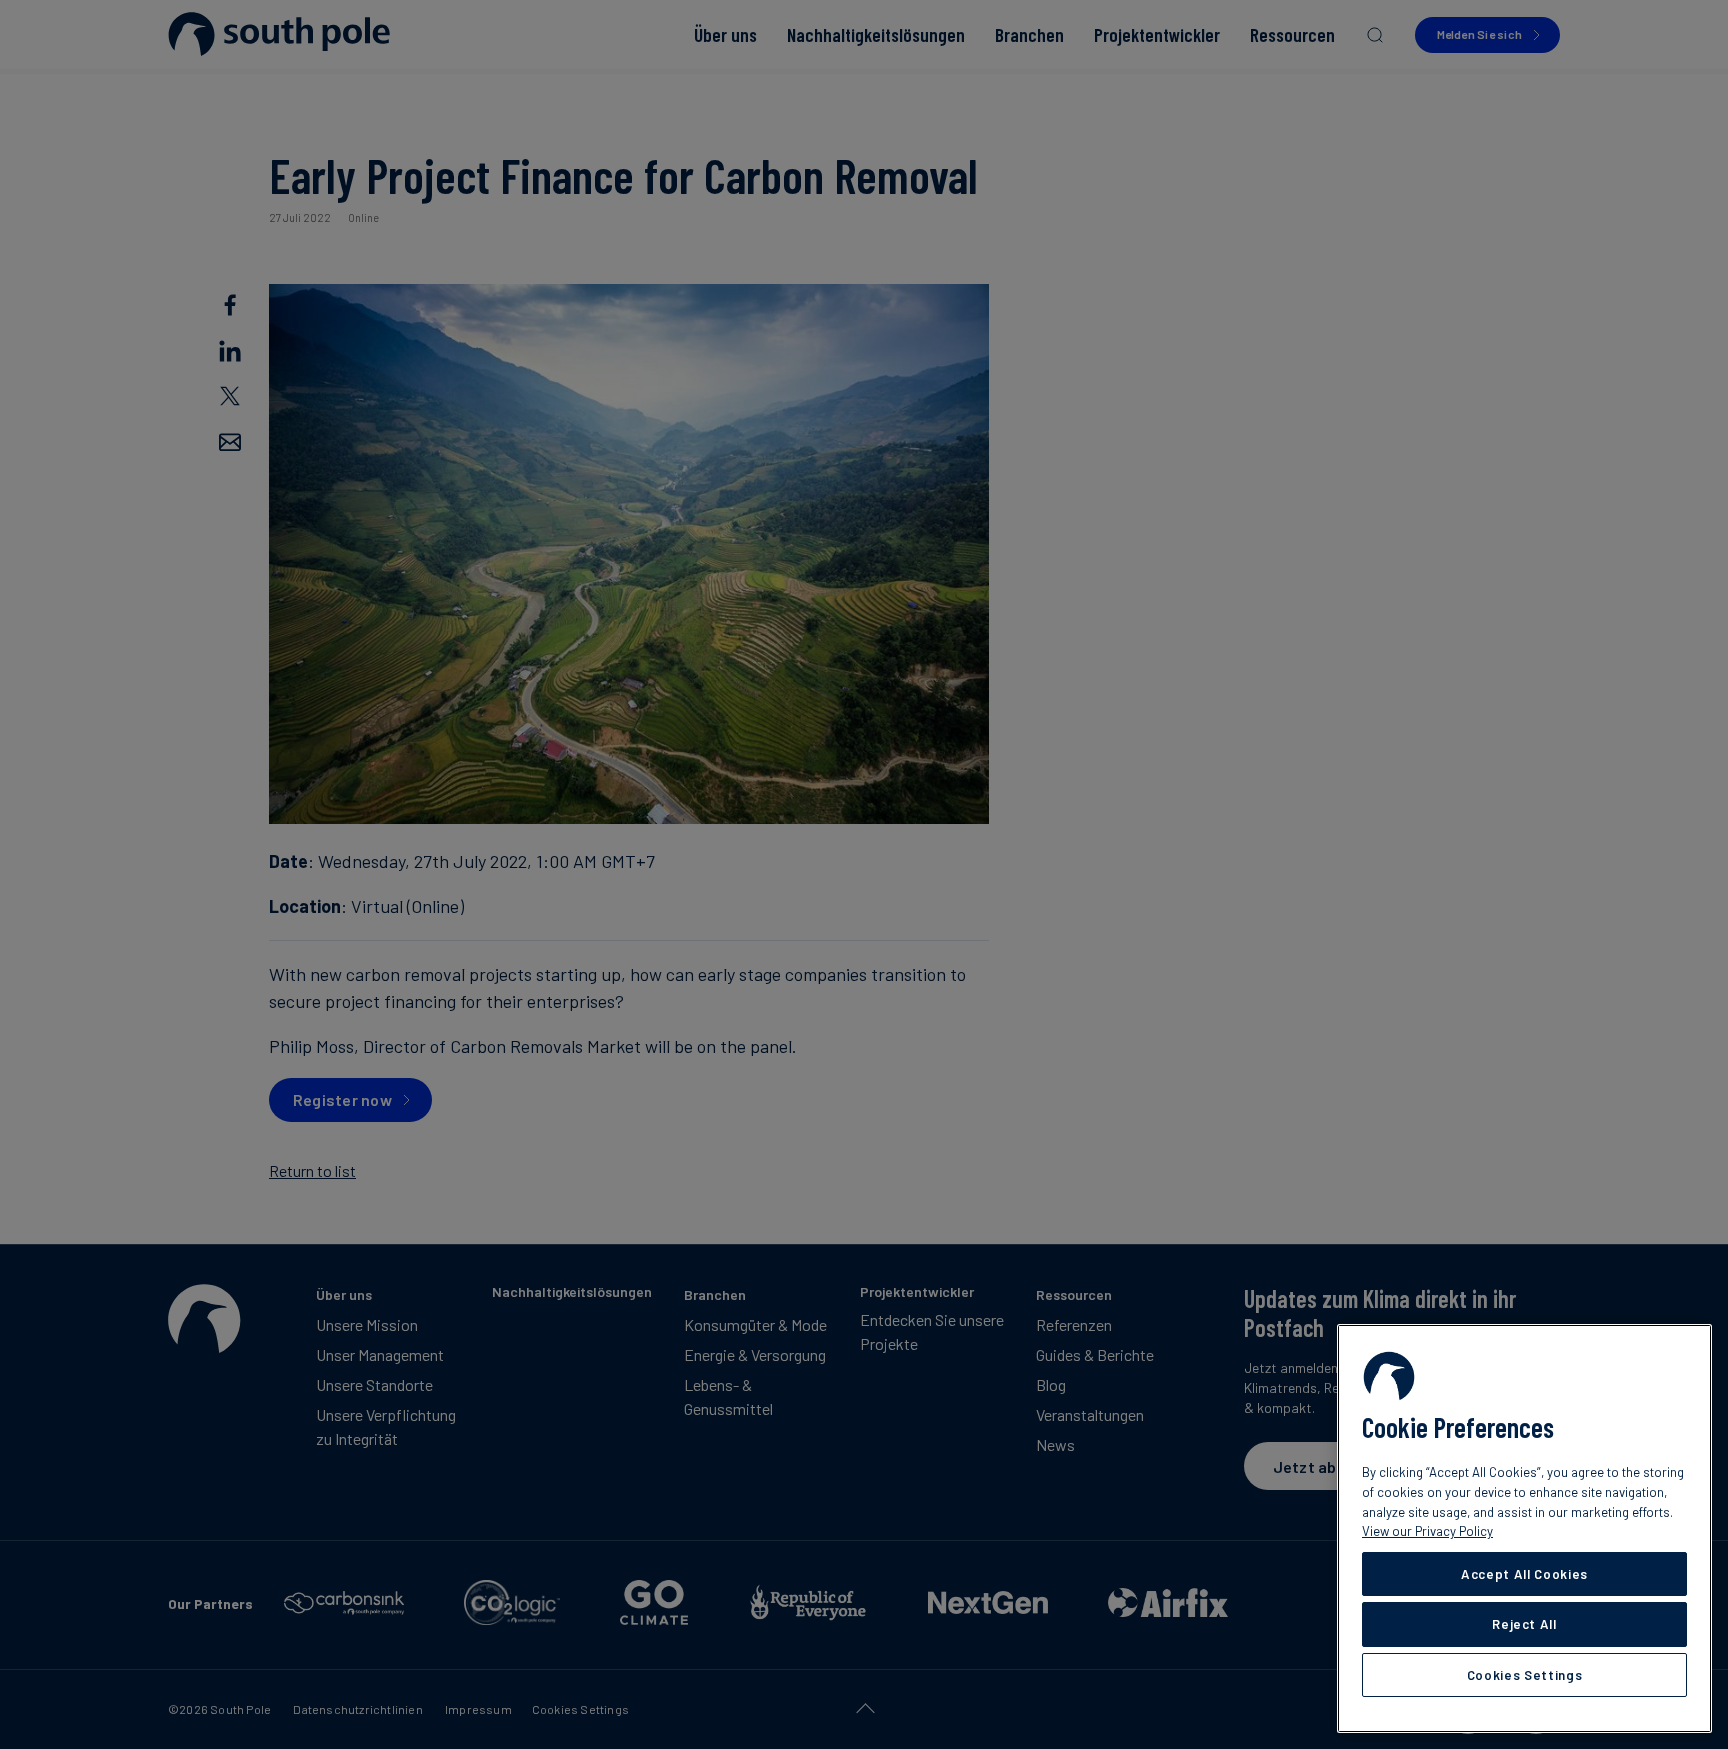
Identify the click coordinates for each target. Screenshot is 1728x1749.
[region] (1524, 1528)
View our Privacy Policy (1427, 1531)
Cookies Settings (1525, 1675)
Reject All (1524, 1624)
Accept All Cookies (1524, 1574)
